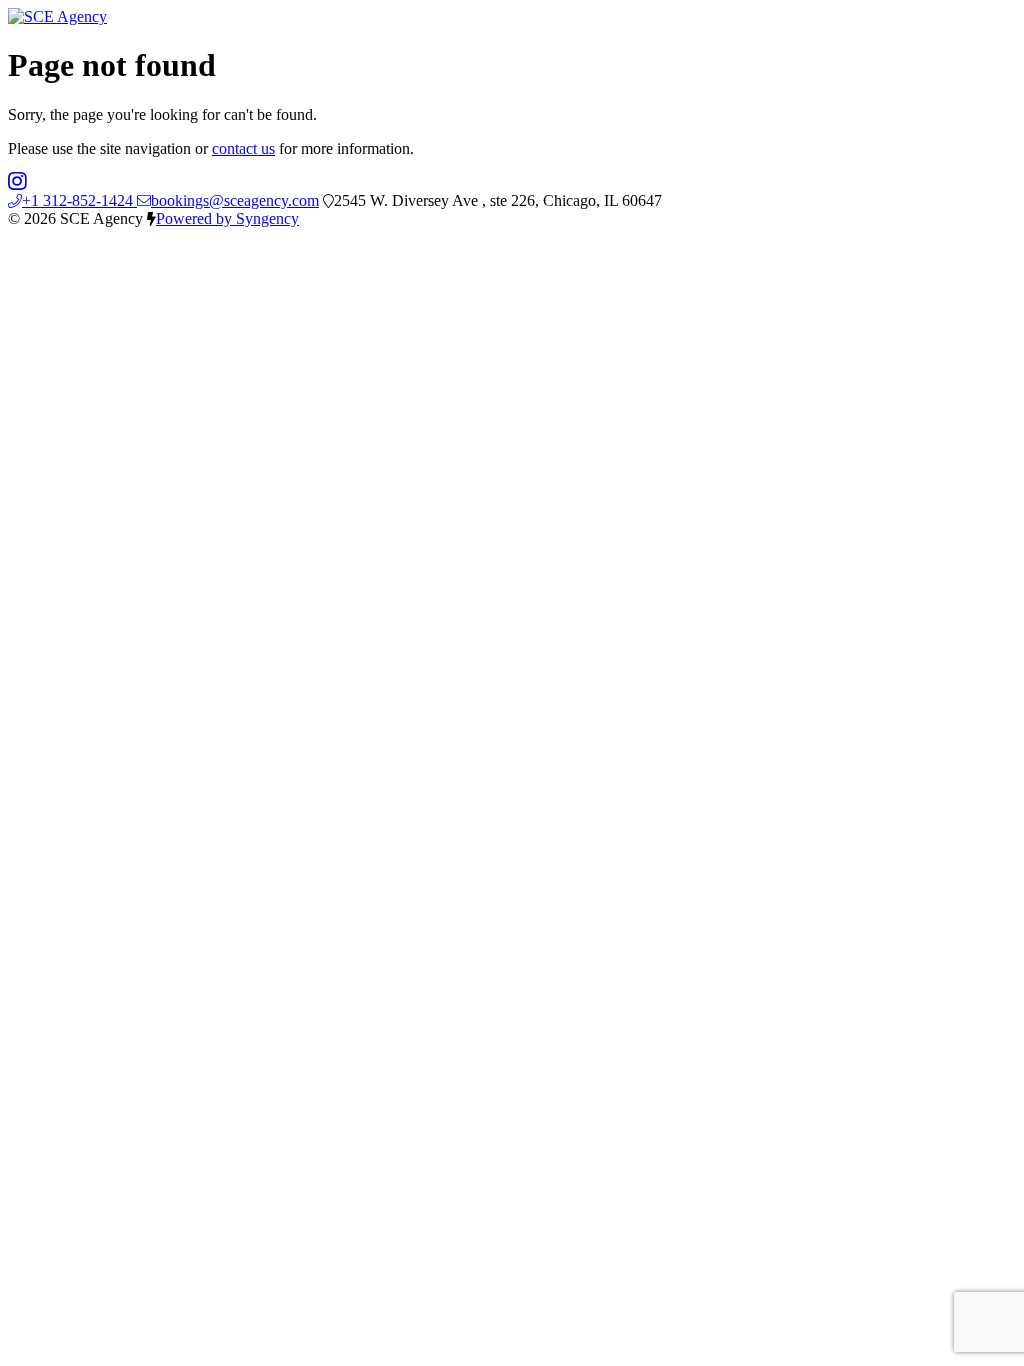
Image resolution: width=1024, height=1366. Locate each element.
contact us (243, 148)
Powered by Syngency (227, 218)
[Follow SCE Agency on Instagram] (17, 182)
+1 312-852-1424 (79, 200)
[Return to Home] (57, 16)
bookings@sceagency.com (235, 200)
